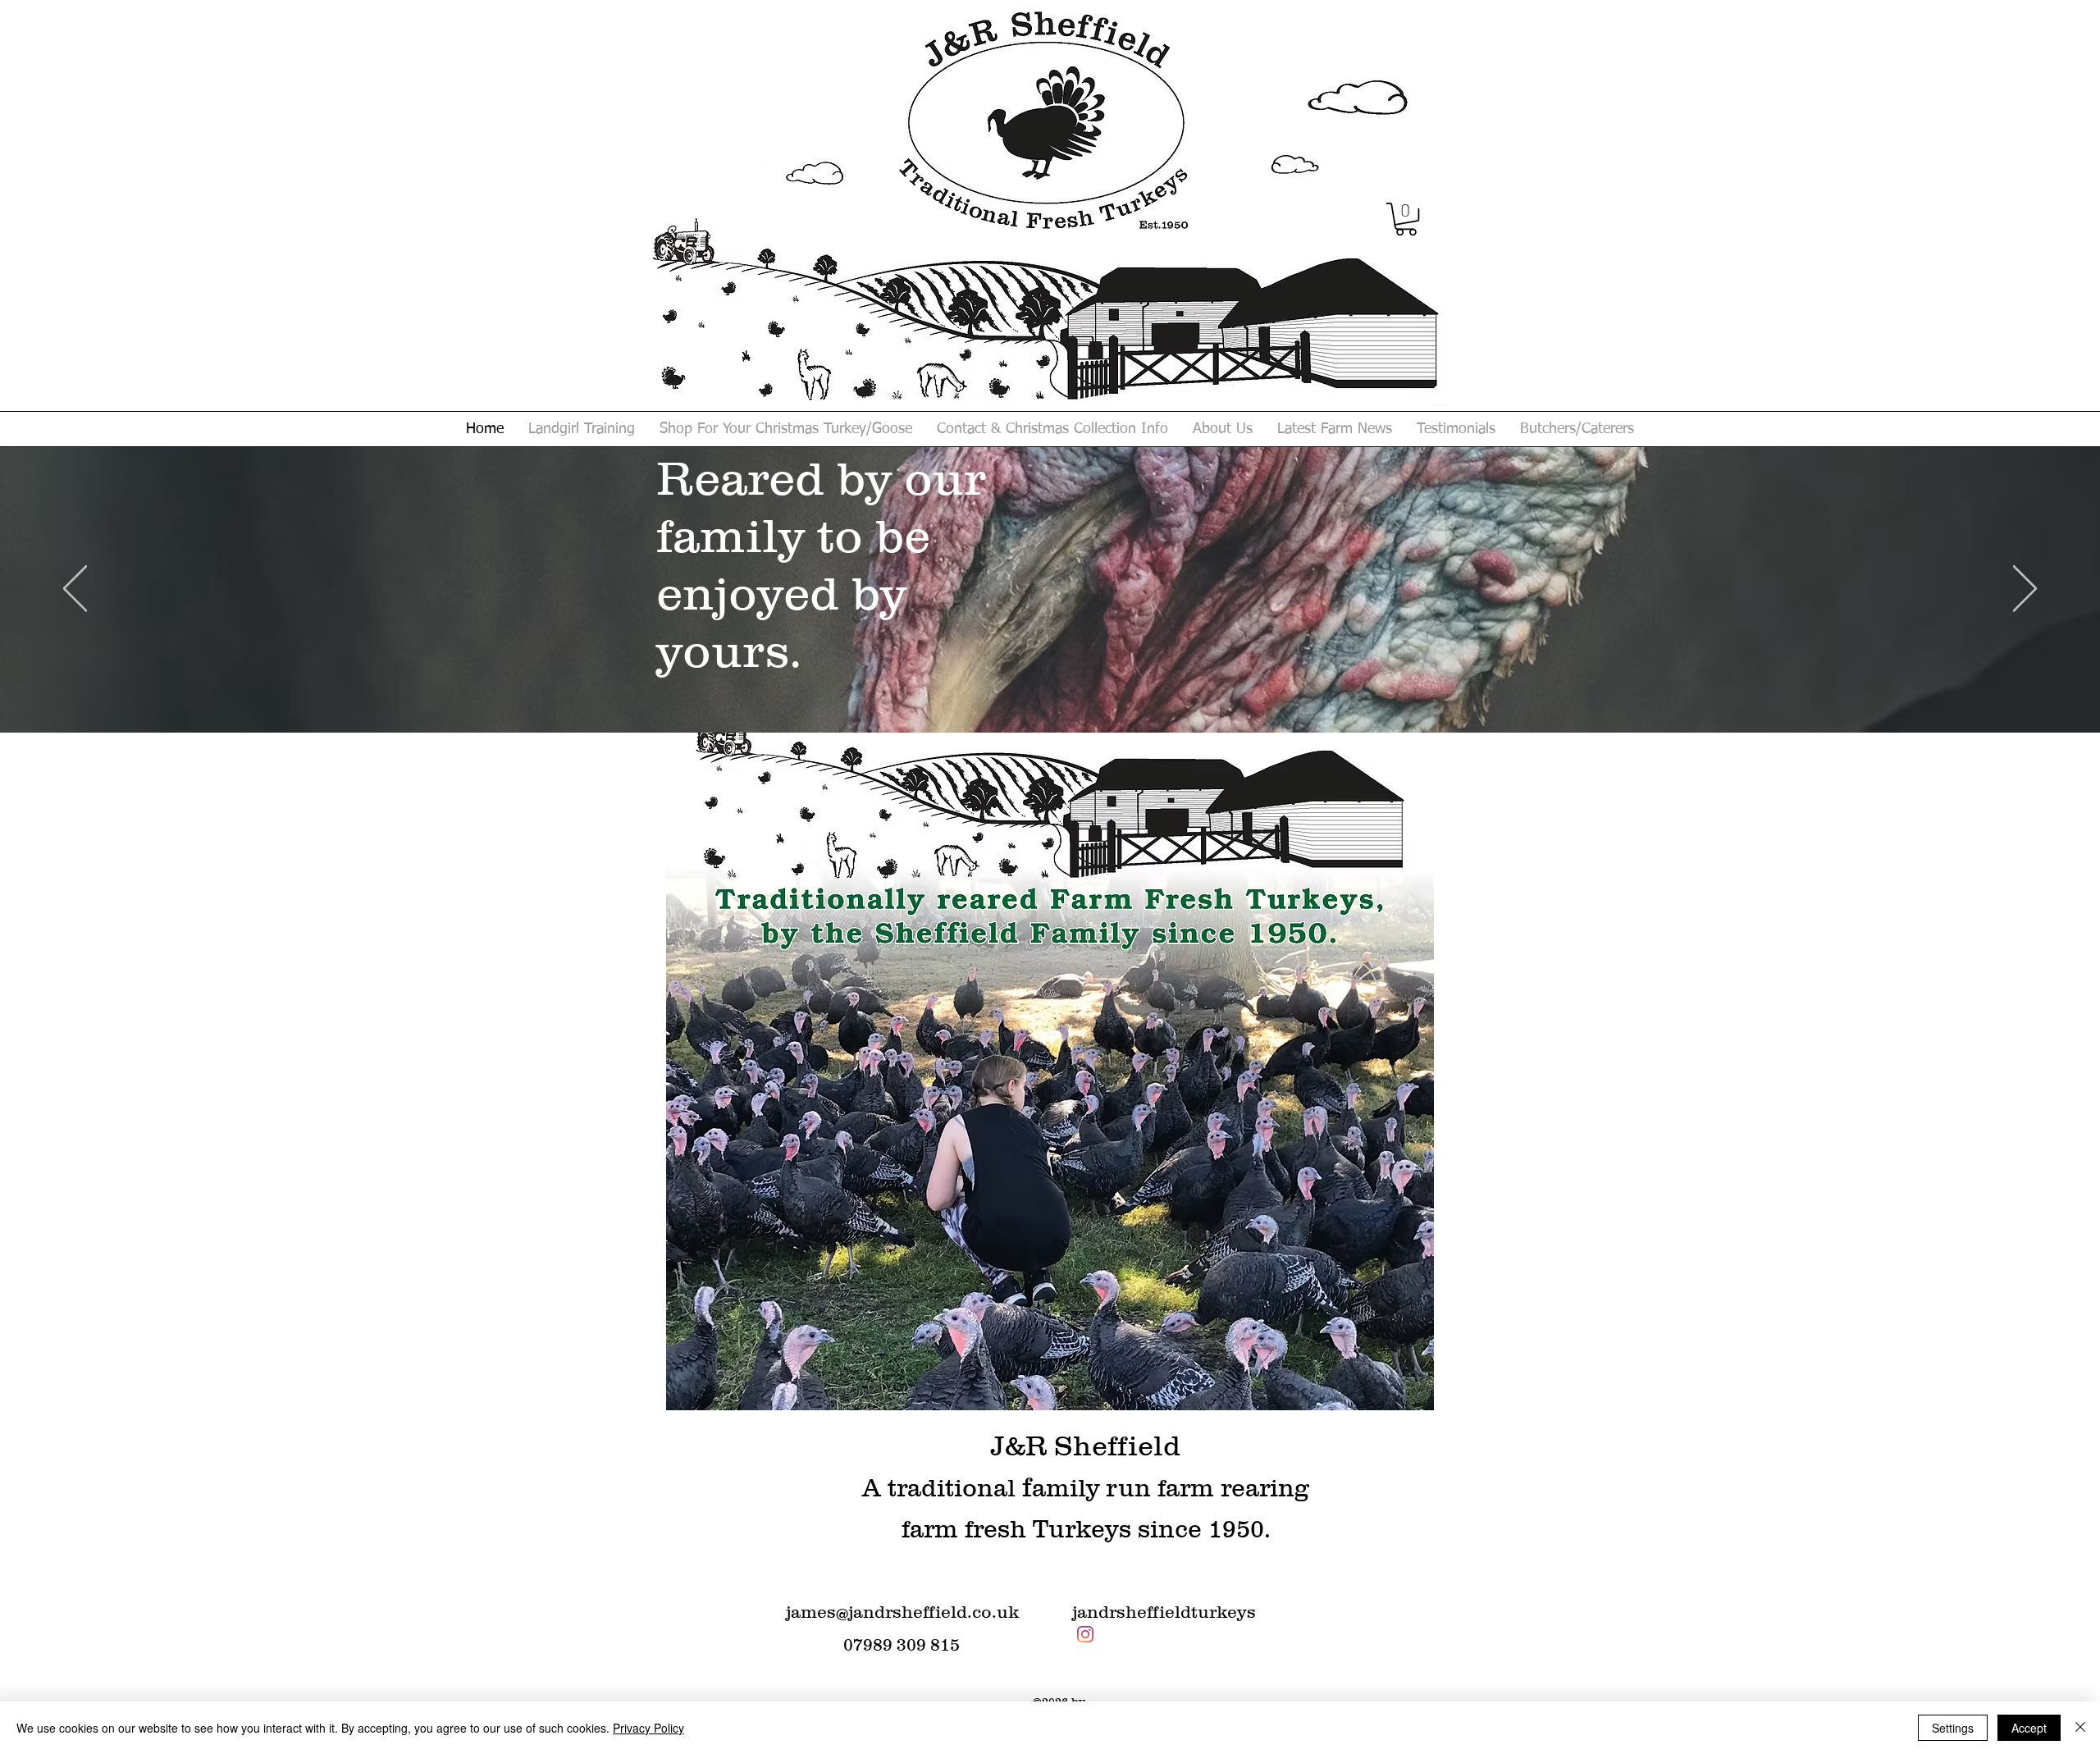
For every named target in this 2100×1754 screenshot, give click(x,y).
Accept (2029, 1728)
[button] (1406, 219)
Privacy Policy (648, 1728)
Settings (1953, 1728)
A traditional (942, 1488)
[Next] (2025, 590)
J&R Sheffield (1086, 1446)
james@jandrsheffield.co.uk (902, 1612)
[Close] (2080, 1728)
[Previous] (75, 590)
